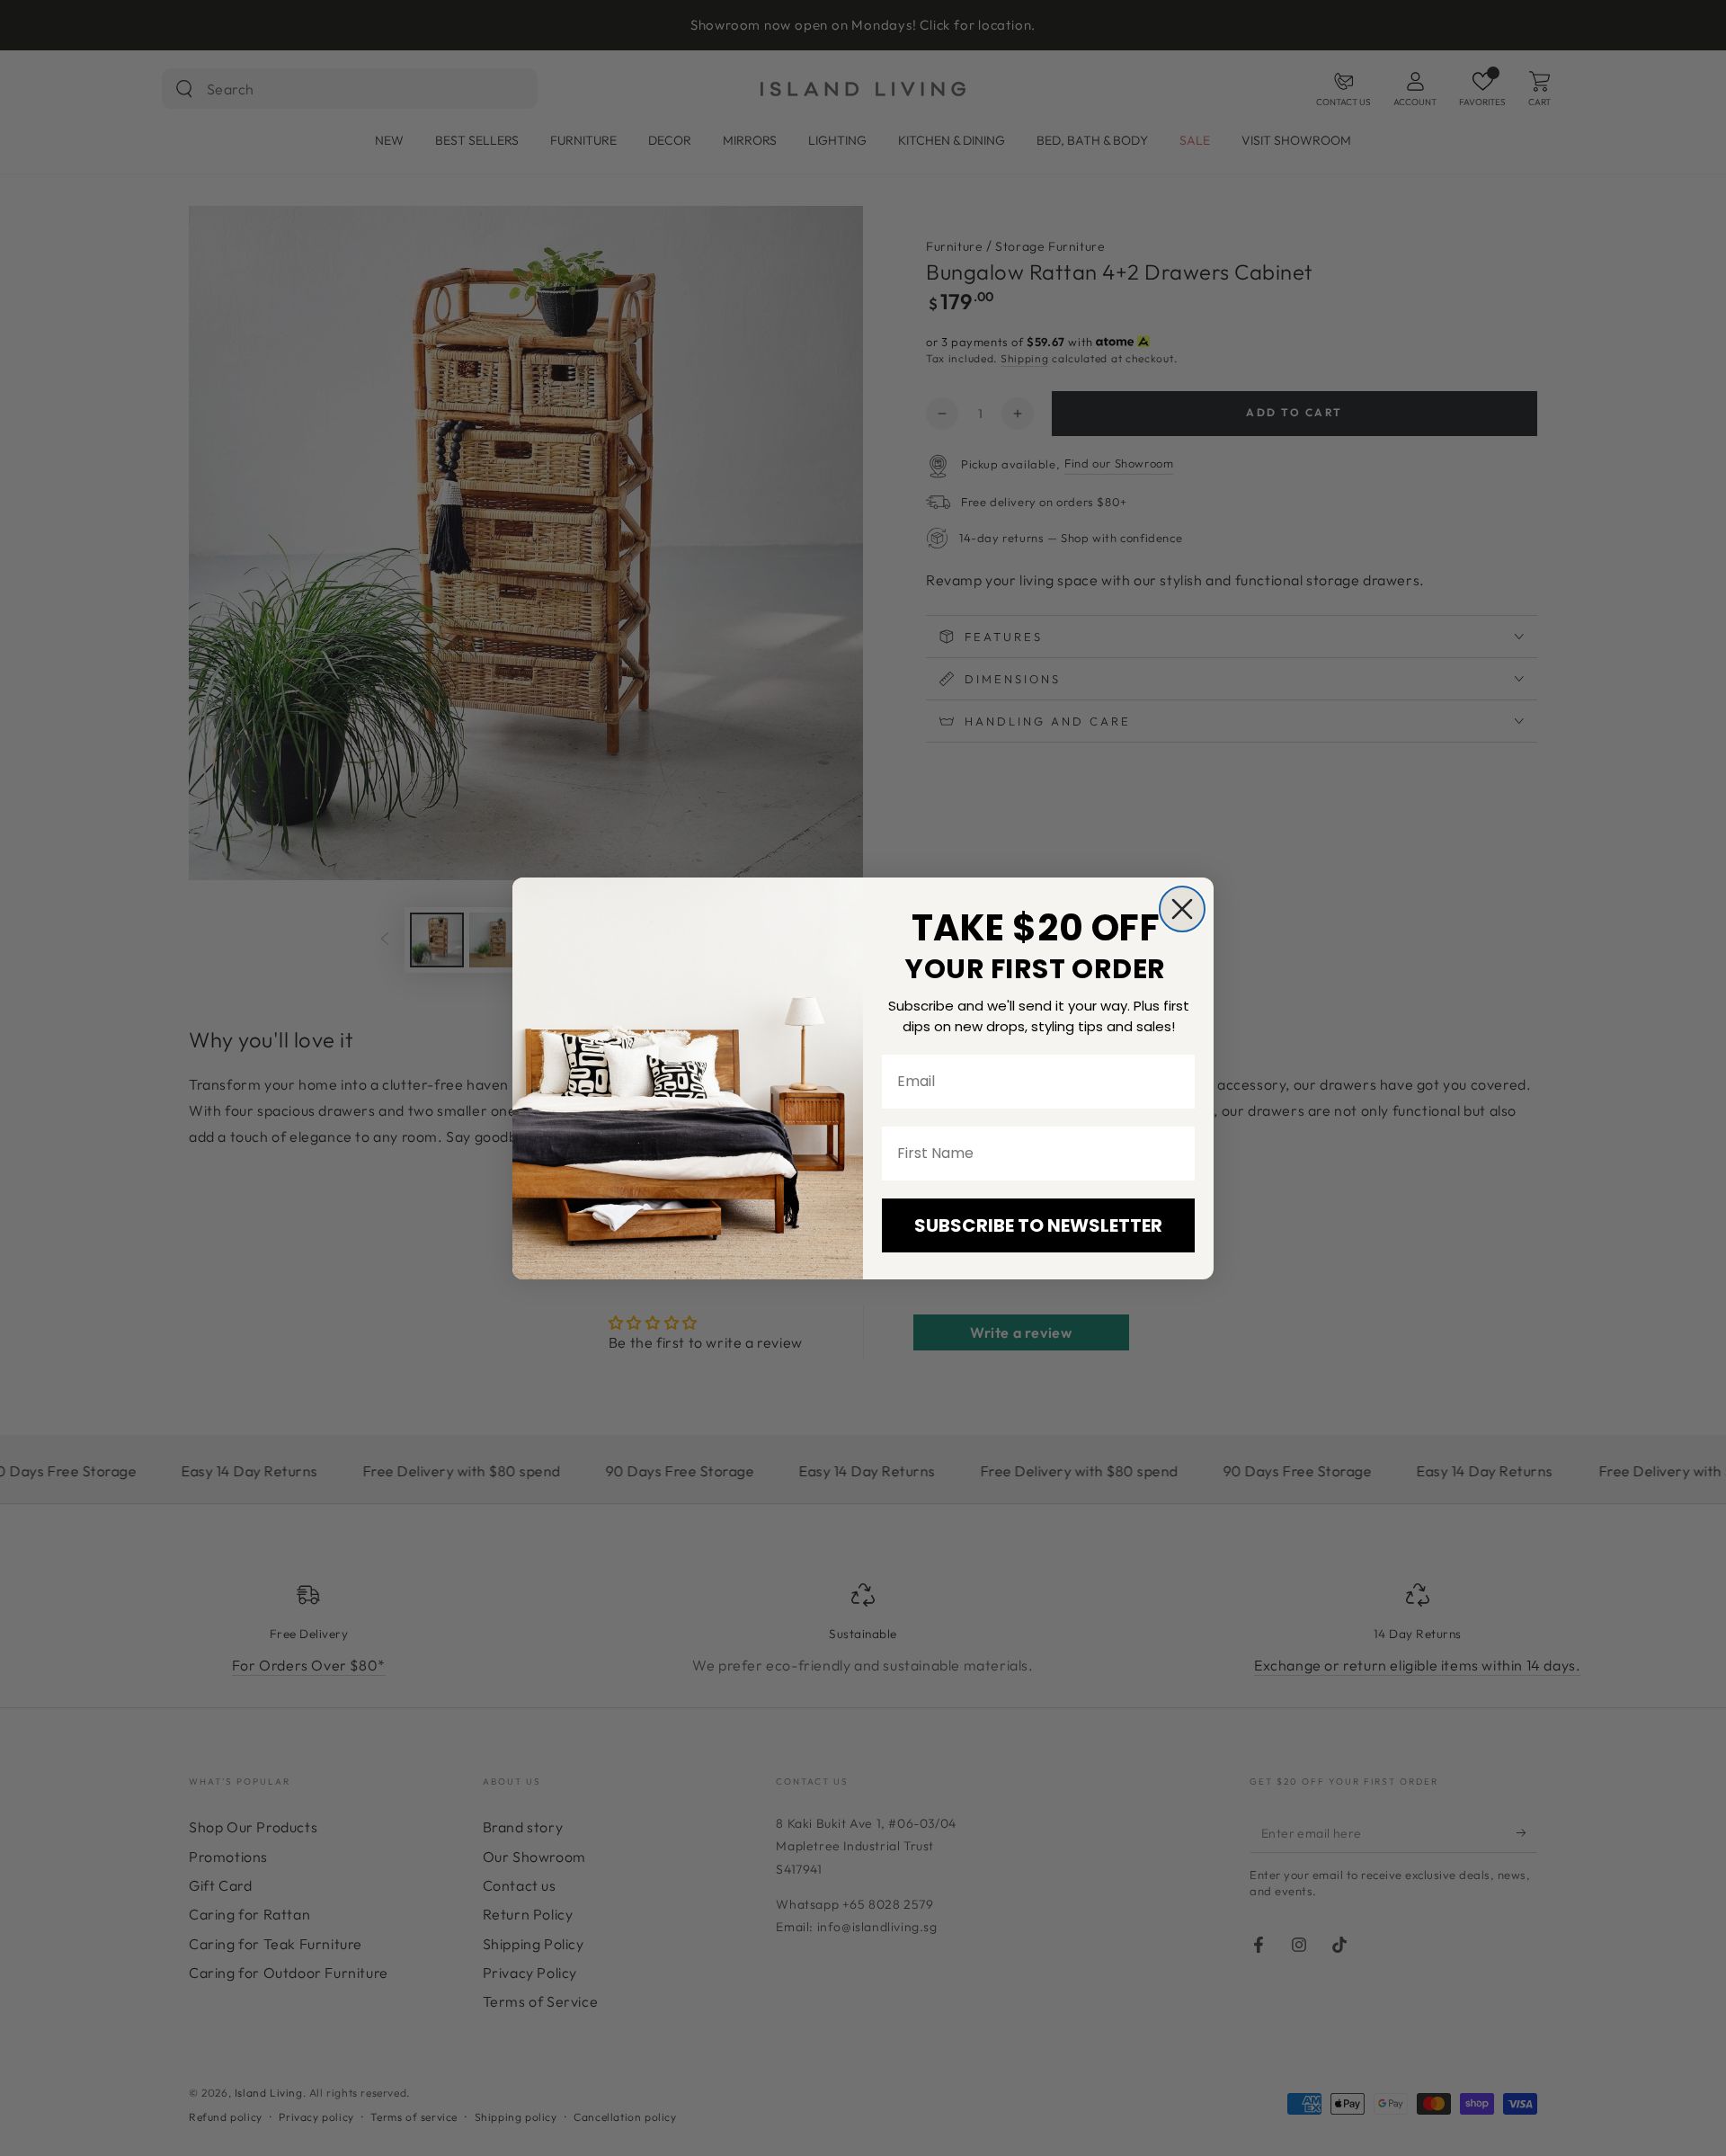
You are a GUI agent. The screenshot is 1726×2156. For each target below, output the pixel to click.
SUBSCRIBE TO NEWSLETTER (1038, 1225)
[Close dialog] (1182, 909)
